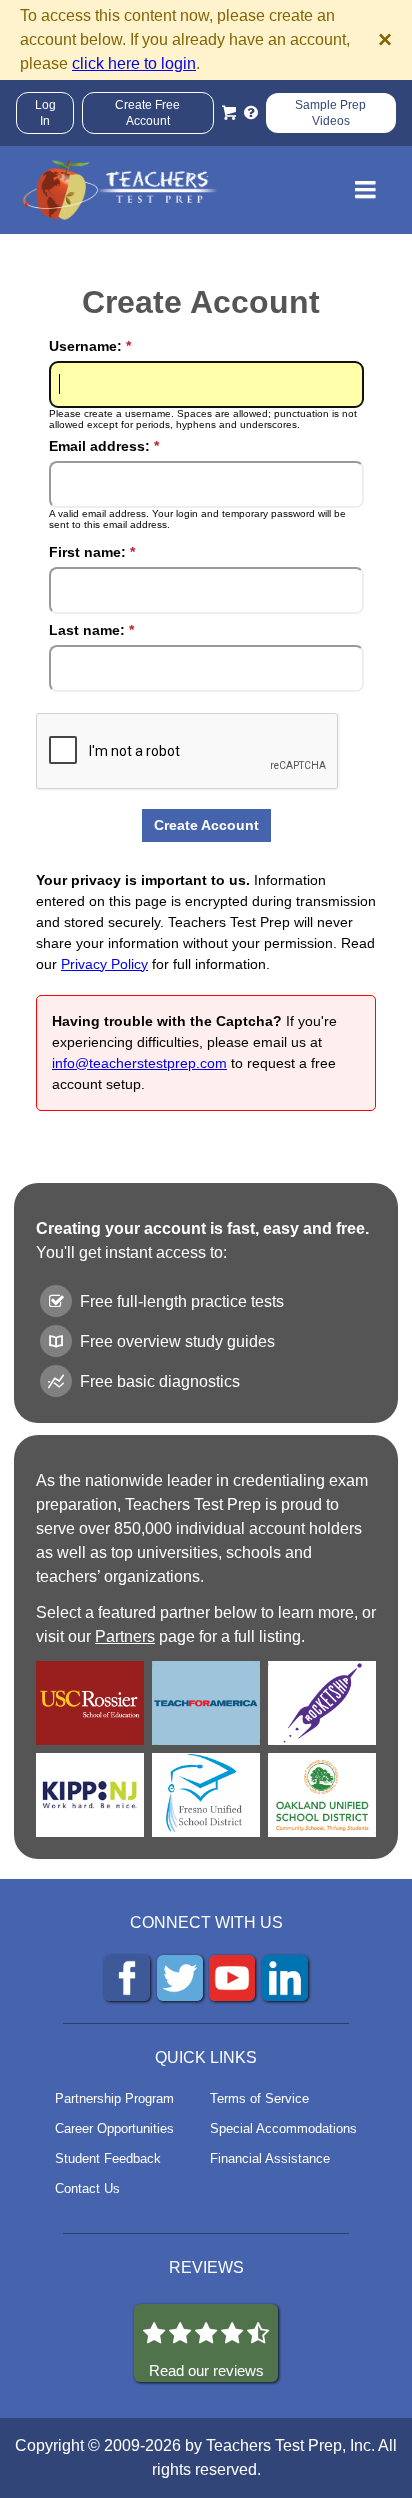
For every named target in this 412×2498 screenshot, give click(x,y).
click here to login (134, 63)
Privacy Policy (104, 964)
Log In (45, 113)
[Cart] (229, 113)
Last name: (91, 630)
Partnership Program (114, 2098)
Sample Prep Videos (330, 113)
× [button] (385, 39)
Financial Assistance (270, 2158)
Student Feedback (108, 2158)
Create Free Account (147, 113)
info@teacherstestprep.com (139, 1063)
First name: (92, 552)
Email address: (104, 446)
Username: (90, 346)
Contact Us (87, 2188)
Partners (125, 1636)
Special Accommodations (283, 2128)
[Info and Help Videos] (251, 113)
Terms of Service (259, 2098)
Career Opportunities (114, 2128)
